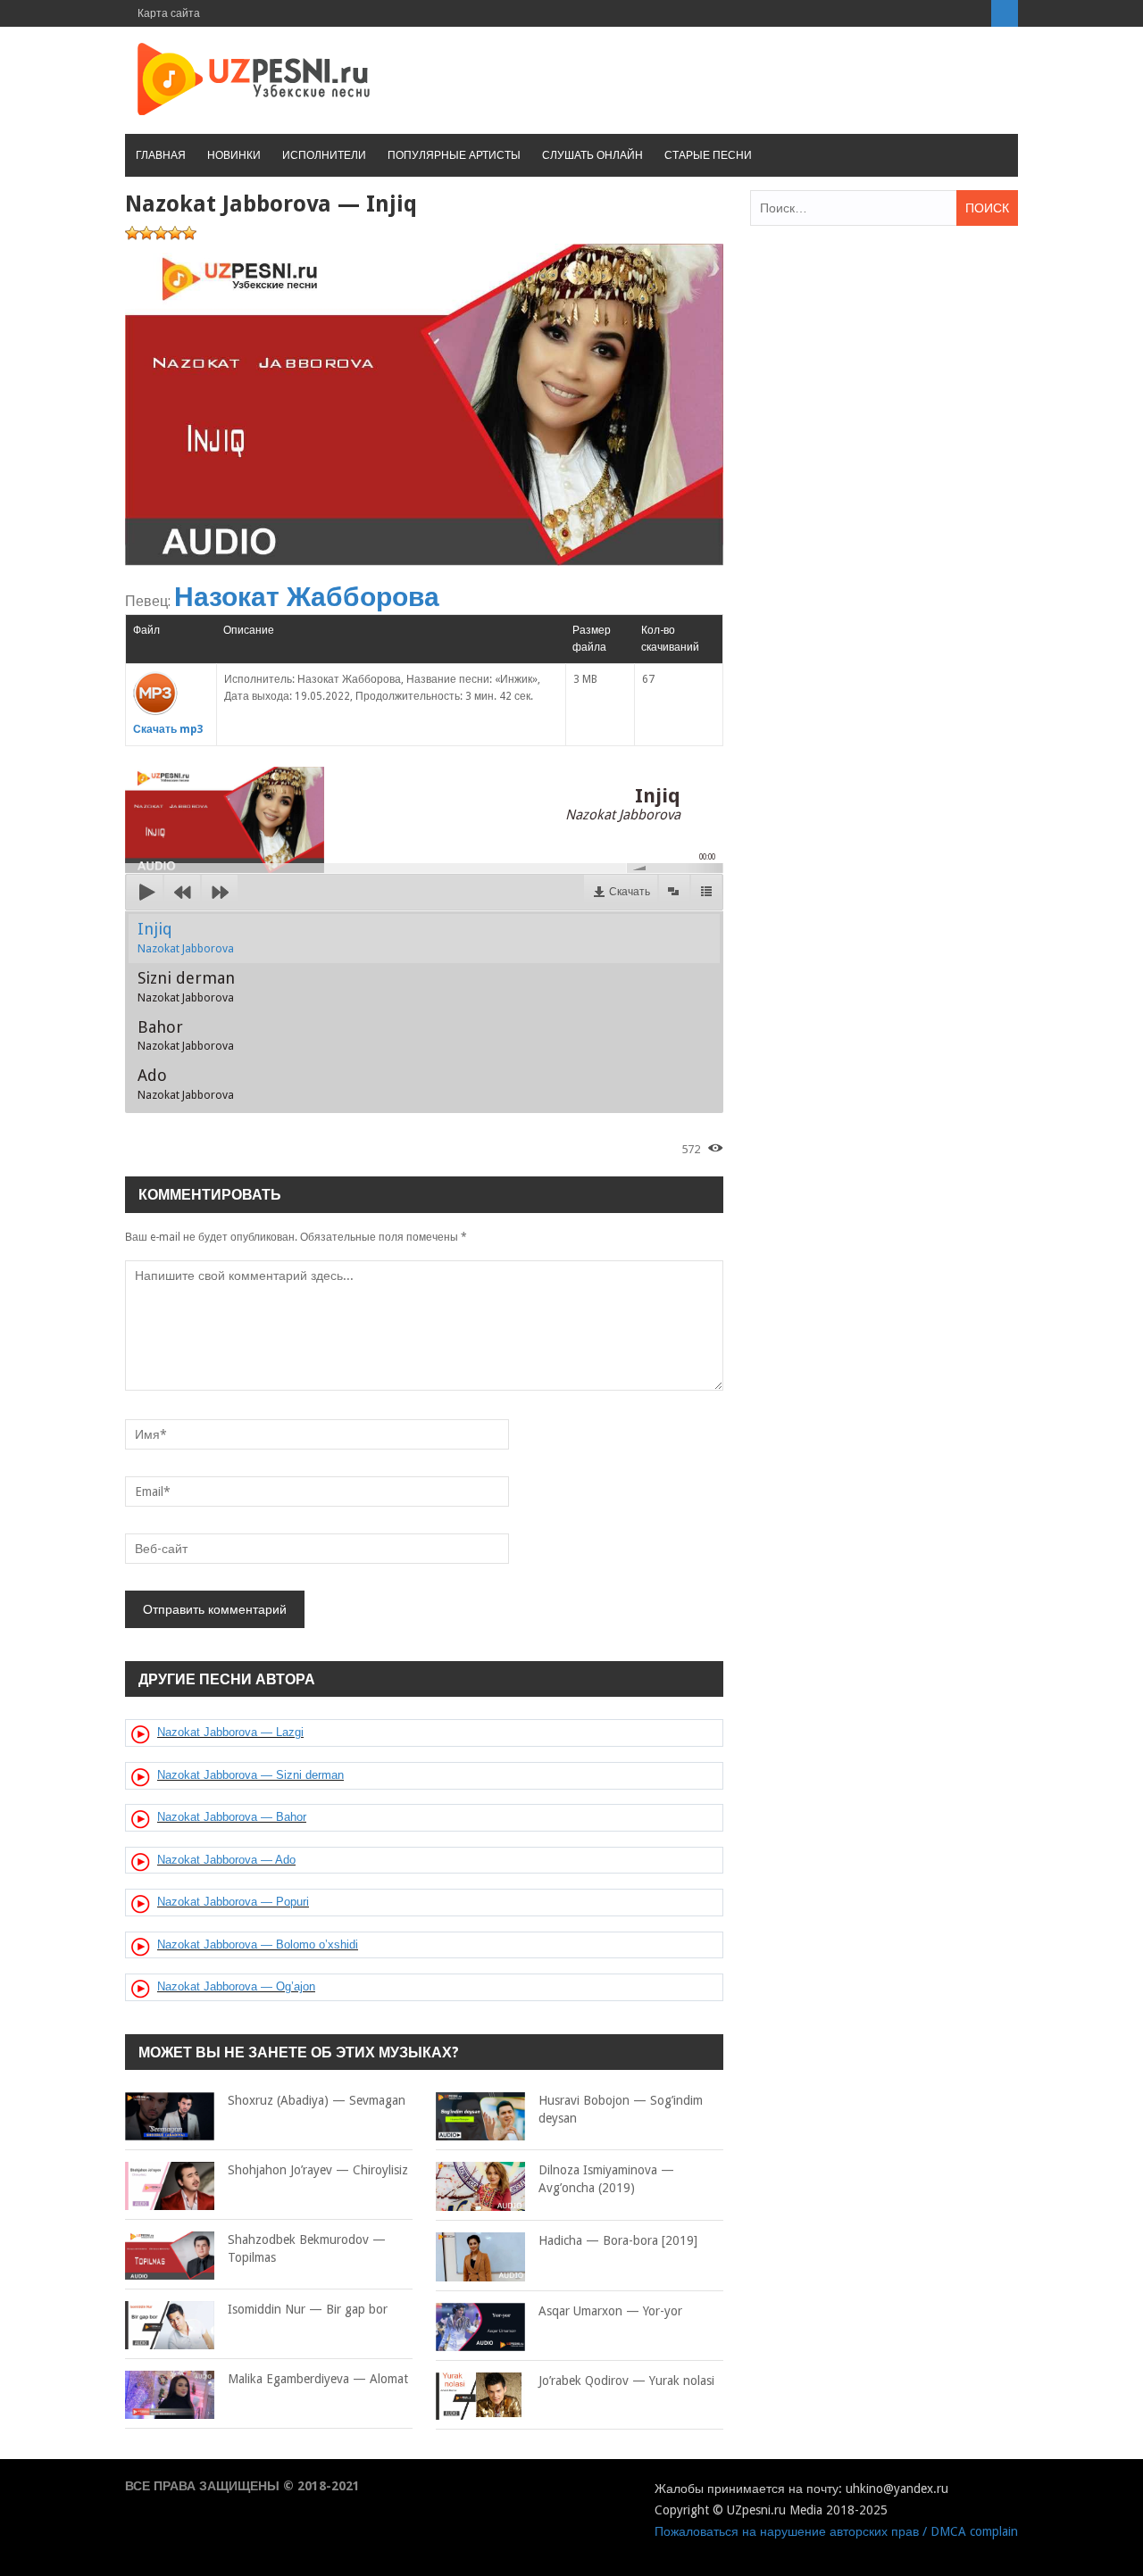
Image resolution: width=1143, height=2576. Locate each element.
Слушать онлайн (592, 155)
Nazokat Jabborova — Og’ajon (236, 1986)
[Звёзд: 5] (189, 233)
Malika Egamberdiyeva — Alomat (318, 2379)
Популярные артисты (454, 155)
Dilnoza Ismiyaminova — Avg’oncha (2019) (606, 2179)
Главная (161, 155)
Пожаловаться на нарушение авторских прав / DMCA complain (836, 2531)
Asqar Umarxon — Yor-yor (610, 2311)
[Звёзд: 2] (146, 233)
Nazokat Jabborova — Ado (226, 1860)
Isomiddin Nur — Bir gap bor (308, 2309)
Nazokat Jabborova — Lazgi (230, 1732)
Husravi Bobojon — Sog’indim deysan (621, 2109)
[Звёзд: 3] (161, 233)
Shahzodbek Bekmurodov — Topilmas (307, 2248)
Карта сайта (169, 13)
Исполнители (324, 155)
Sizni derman (186, 986)
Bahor (186, 1035)
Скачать (630, 892)
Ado (186, 1084)
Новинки (234, 155)
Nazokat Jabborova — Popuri (233, 1902)
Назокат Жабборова (307, 597)
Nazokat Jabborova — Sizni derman (250, 1775)
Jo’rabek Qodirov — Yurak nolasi (626, 2381)
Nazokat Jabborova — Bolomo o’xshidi (258, 1944)
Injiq (186, 937)
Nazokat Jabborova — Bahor (232, 1817)
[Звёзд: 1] (132, 233)
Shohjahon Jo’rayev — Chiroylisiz (318, 2170)
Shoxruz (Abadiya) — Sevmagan (317, 2100)
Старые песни (708, 155)
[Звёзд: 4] (175, 233)
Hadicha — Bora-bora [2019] (618, 2240)
